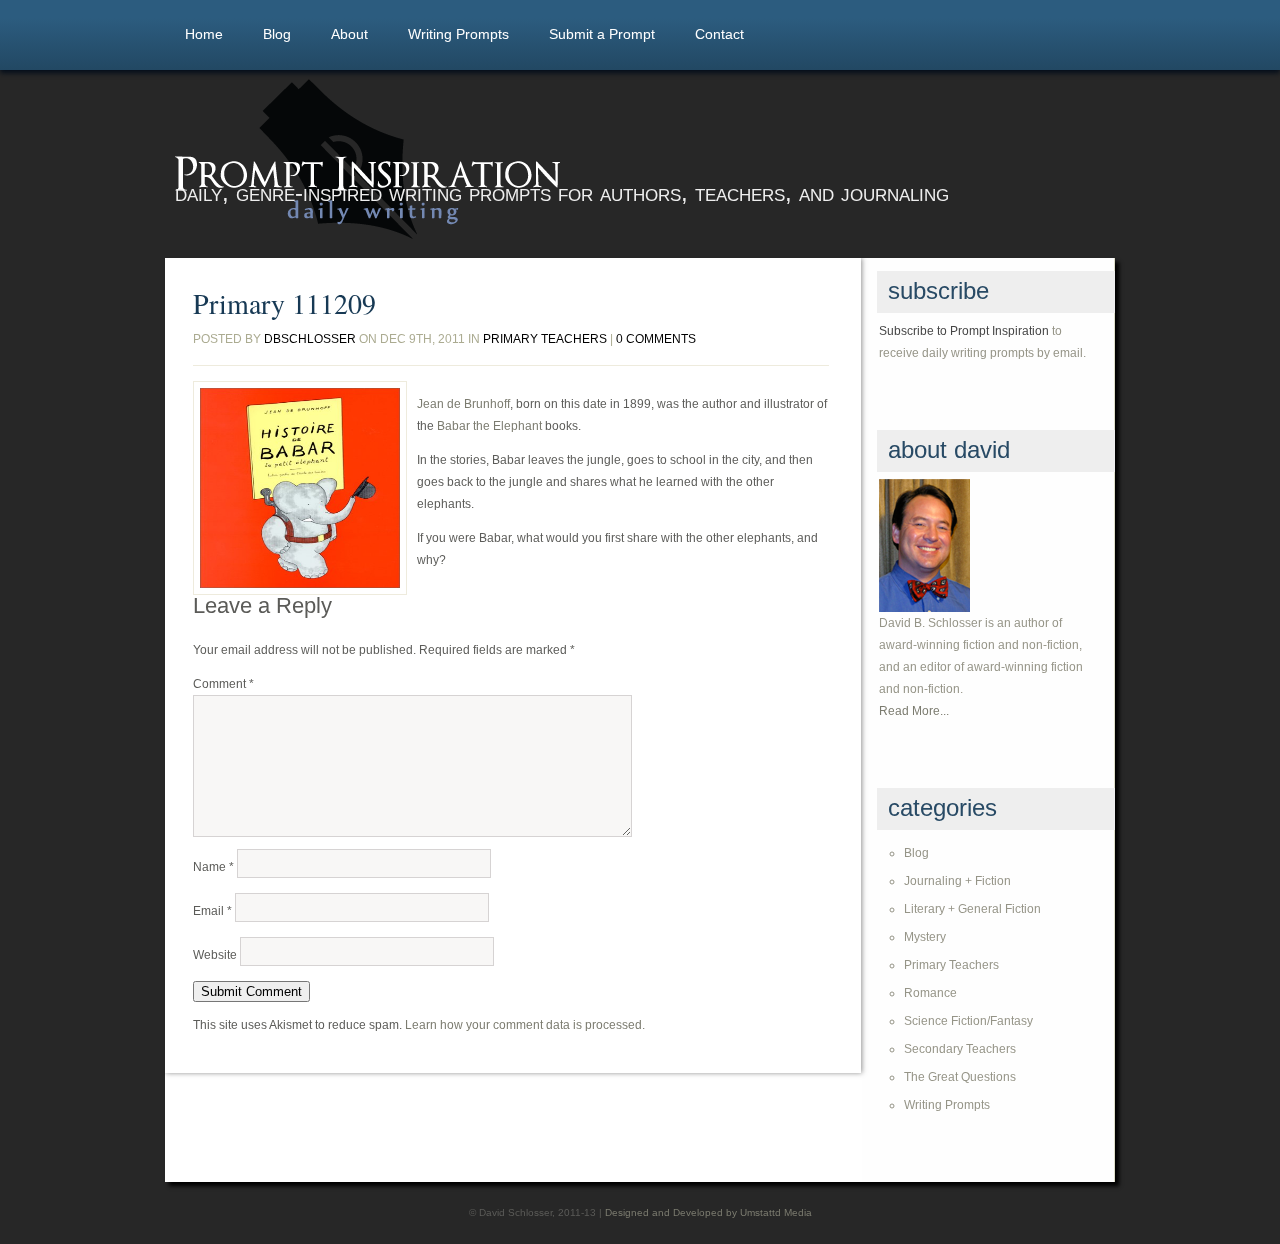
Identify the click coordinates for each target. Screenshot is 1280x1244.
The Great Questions (960, 1077)
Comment (223, 684)
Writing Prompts (458, 34)
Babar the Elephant (489, 426)
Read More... (914, 711)
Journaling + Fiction (957, 881)
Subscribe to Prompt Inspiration (964, 331)
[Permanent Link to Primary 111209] (300, 488)
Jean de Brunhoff (463, 404)
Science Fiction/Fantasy (968, 1021)
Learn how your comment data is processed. (525, 1025)
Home (204, 34)
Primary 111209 (284, 303)
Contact (719, 34)
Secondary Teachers (960, 1049)
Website (215, 955)
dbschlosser (310, 339)
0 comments (656, 339)
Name (213, 867)
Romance (930, 993)
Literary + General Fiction (972, 909)
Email (212, 911)
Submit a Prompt (602, 34)
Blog (277, 34)
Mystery (925, 937)
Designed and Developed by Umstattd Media (708, 1212)
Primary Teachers (545, 339)
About (349, 34)
